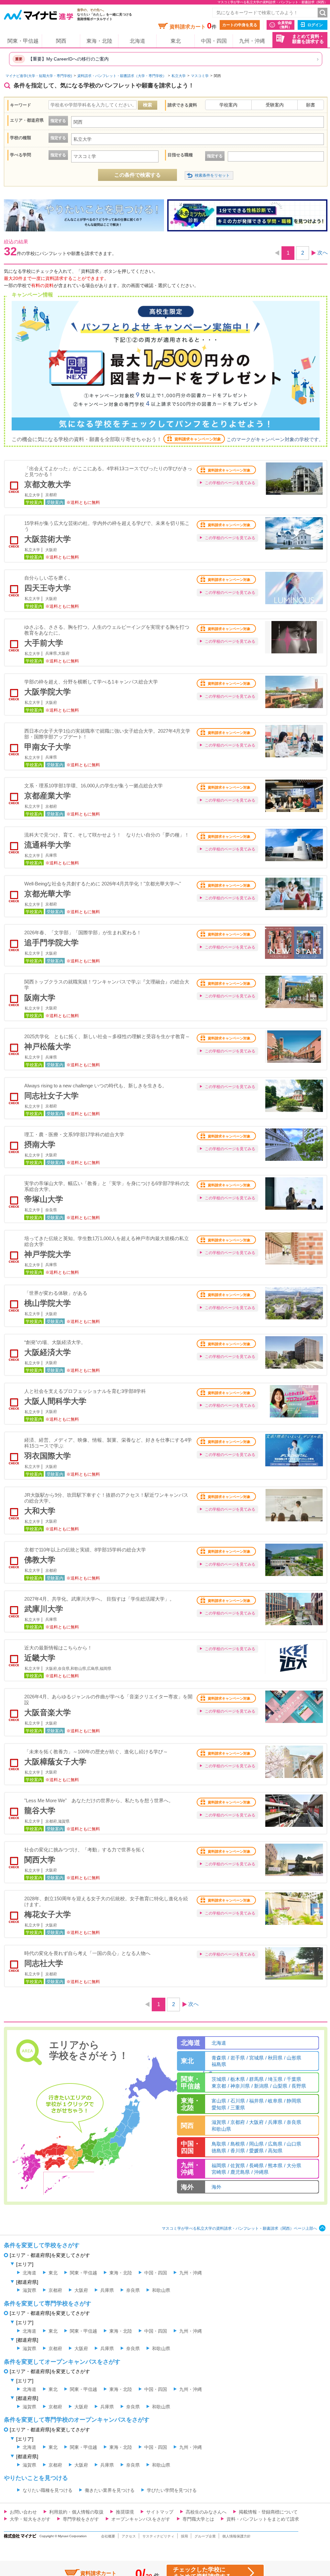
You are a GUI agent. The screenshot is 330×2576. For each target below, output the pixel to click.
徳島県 (219, 2151)
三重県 (238, 2108)
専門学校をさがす (81, 2519)
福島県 (219, 2064)
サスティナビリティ (158, 2536)
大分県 (294, 2165)
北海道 (137, 41)
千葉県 (294, 2079)
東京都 (219, 2086)
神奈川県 (240, 2086)
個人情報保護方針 (236, 2536)
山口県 (294, 2144)
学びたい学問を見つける (172, 2490)
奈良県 (294, 2122)
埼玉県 (275, 2079)
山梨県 (280, 2086)
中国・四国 (214, 41)
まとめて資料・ (308, 39)
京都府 (238, 2122)
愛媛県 (256, 2151)
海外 (216, 2187)
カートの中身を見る (240, 25)
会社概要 (108, 2536)
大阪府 (256, 2122)
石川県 (238, 2101)
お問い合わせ (23, 2512)
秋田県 (275, 2058)
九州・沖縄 (252, 41)
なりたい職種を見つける (48, 2490)
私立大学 (179, 76)
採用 (184, 2536)
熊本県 (275, 2165)
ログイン (315, 25)
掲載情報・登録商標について (268, 2512)
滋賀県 (219, 2122)
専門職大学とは (198, 2519)
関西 (61, 41)
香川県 (238, 2151)
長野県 (299, 2086)
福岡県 (219, 2165)
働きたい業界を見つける (110, 2490)
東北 (176, 41)
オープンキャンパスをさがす (141, 2519)
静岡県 (294, 2101)
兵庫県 (275, 2122)
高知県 (275, 2151)
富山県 (219, 2101)
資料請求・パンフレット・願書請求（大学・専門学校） (122, 76)
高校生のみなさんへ (206, 2512)
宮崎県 (219, 2172)
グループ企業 (205, 2536)
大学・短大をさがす (30, 2519)
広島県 (275, 2144)
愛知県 (219, 2108)
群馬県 (256, 2079)
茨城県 (219, 2079)
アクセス (129, 2536)
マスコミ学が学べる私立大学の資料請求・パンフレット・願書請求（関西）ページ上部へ (239, 2228)
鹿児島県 (240, 2172)
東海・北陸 (99, 41)
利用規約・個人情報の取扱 (76, 2512)
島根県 (238, 2144)
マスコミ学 (200, 76)
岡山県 (256, 2144)
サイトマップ (160, 2512)
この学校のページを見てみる (230, 483)
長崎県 (256, 2165)
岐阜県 (275, 2101)
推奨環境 (125, 2512)
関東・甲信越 (23, 41)
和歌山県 (221, 2129)
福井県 (256, 2101)
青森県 (219, 2058)
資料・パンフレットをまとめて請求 (263, 2519)
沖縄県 (261, 2172)
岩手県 (238, 2058)
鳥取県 (219, 2144)
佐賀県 (238, 2165)
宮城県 (256, 2058)
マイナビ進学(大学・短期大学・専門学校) (39, 76)
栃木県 (238, 2079)
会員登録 (285, 25)
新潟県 (261, 2086)
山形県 (294, 2058)
